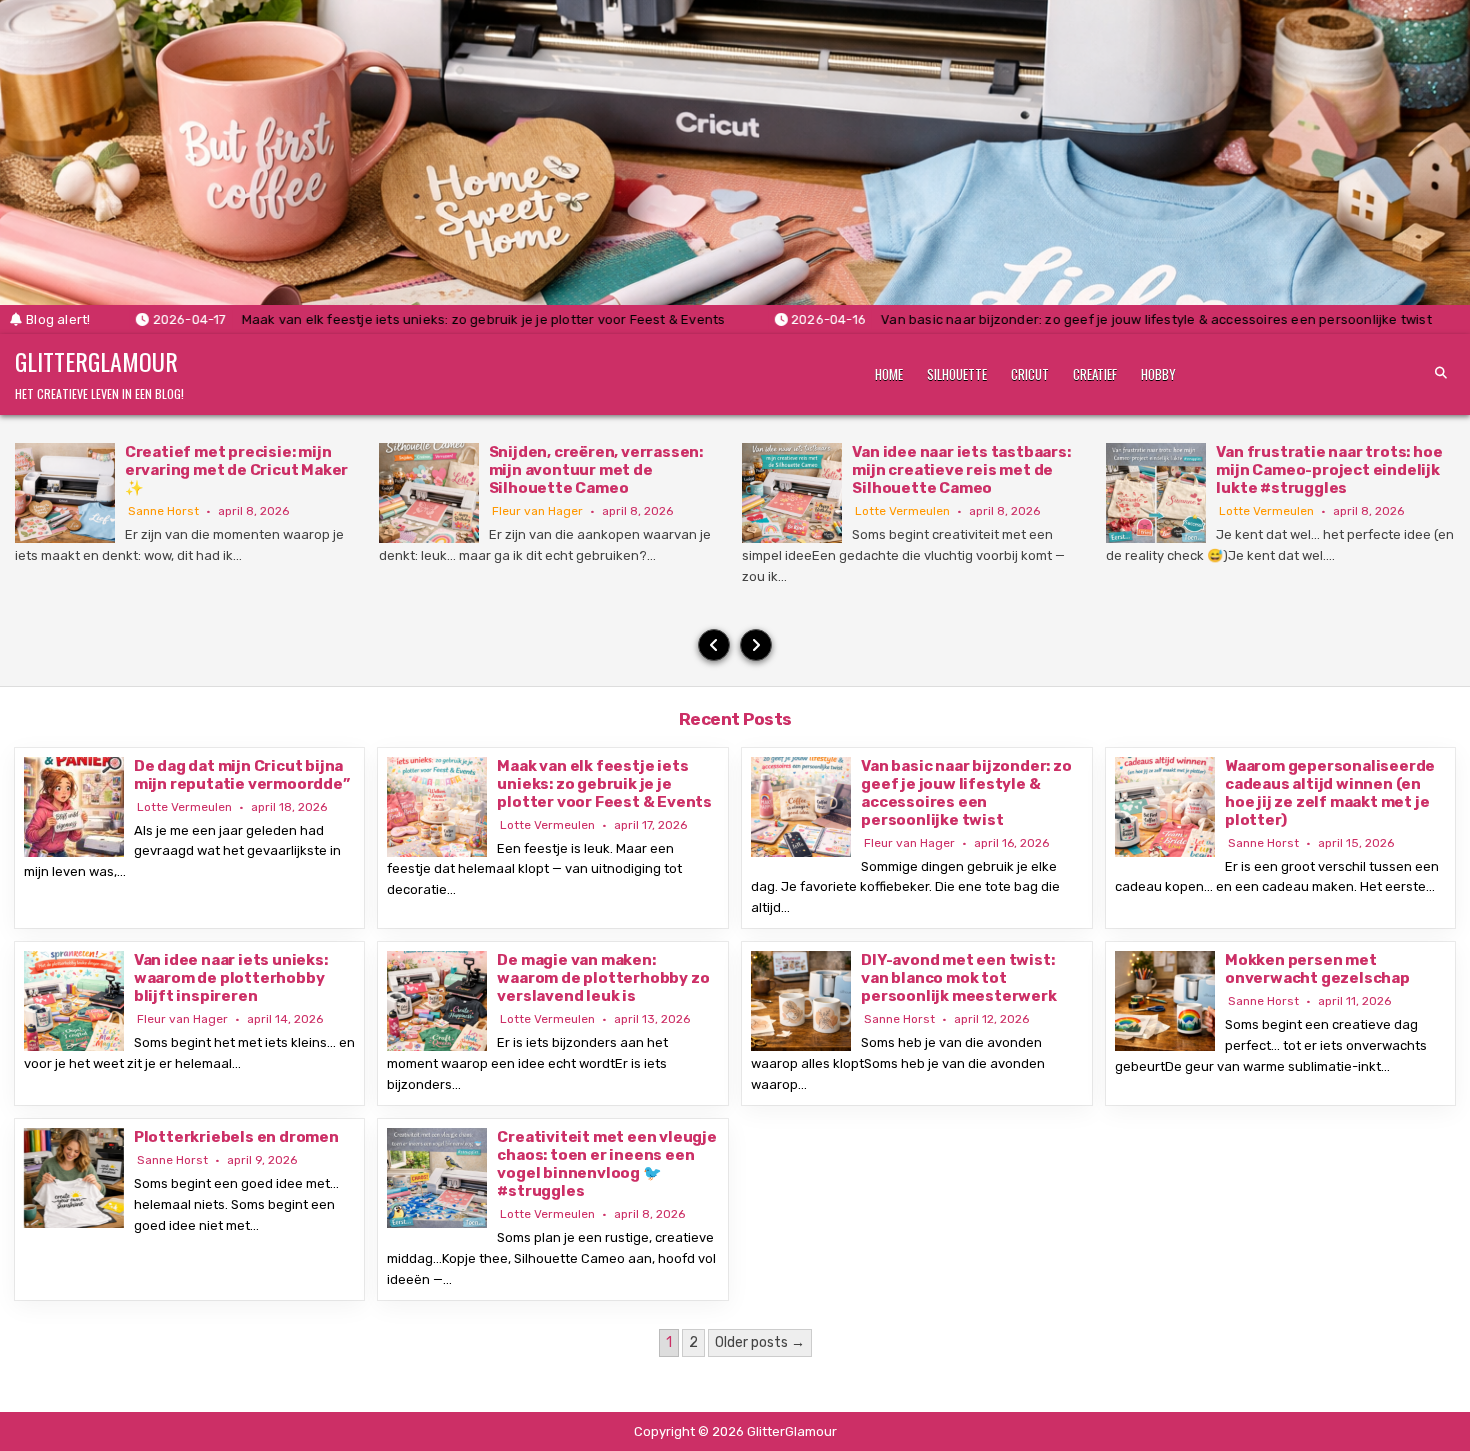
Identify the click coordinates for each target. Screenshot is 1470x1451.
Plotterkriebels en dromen (236, 1137)
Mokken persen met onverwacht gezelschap (1317, 969)
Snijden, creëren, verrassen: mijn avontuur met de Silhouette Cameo (596, 470)
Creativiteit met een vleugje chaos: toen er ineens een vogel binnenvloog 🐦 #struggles (606, 1164)
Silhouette (957, 374)
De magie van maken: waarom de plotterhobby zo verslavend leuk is (603, 978)
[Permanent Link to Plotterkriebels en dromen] (74, 1178)
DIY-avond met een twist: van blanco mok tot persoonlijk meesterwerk (958, 978)
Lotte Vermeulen (902, 511)
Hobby (1158, 374)
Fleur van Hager (537, 511)
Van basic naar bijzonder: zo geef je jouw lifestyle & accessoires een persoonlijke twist (966, 793)
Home (889, 374)
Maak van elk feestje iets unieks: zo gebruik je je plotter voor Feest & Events (604, 784)
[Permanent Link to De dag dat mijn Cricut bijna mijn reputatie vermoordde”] (74, 807)
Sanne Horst (163, 511)
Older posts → (760, 1342)
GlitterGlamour (96, 361)
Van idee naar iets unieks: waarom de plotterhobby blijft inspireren (231, 978)
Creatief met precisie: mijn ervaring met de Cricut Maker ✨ (236, 470)
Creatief (1095, 374)
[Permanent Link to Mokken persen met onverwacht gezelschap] (1165, 1001)
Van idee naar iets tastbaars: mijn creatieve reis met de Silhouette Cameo (961, 470)
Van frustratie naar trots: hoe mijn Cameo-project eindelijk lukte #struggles (1329, 470)
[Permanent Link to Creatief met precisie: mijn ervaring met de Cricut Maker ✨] (65, 493)
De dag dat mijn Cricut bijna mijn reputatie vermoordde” (242, 775)
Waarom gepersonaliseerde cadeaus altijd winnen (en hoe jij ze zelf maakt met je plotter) (1330, 793)
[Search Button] (1441, 373)
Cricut (1030, 374)
